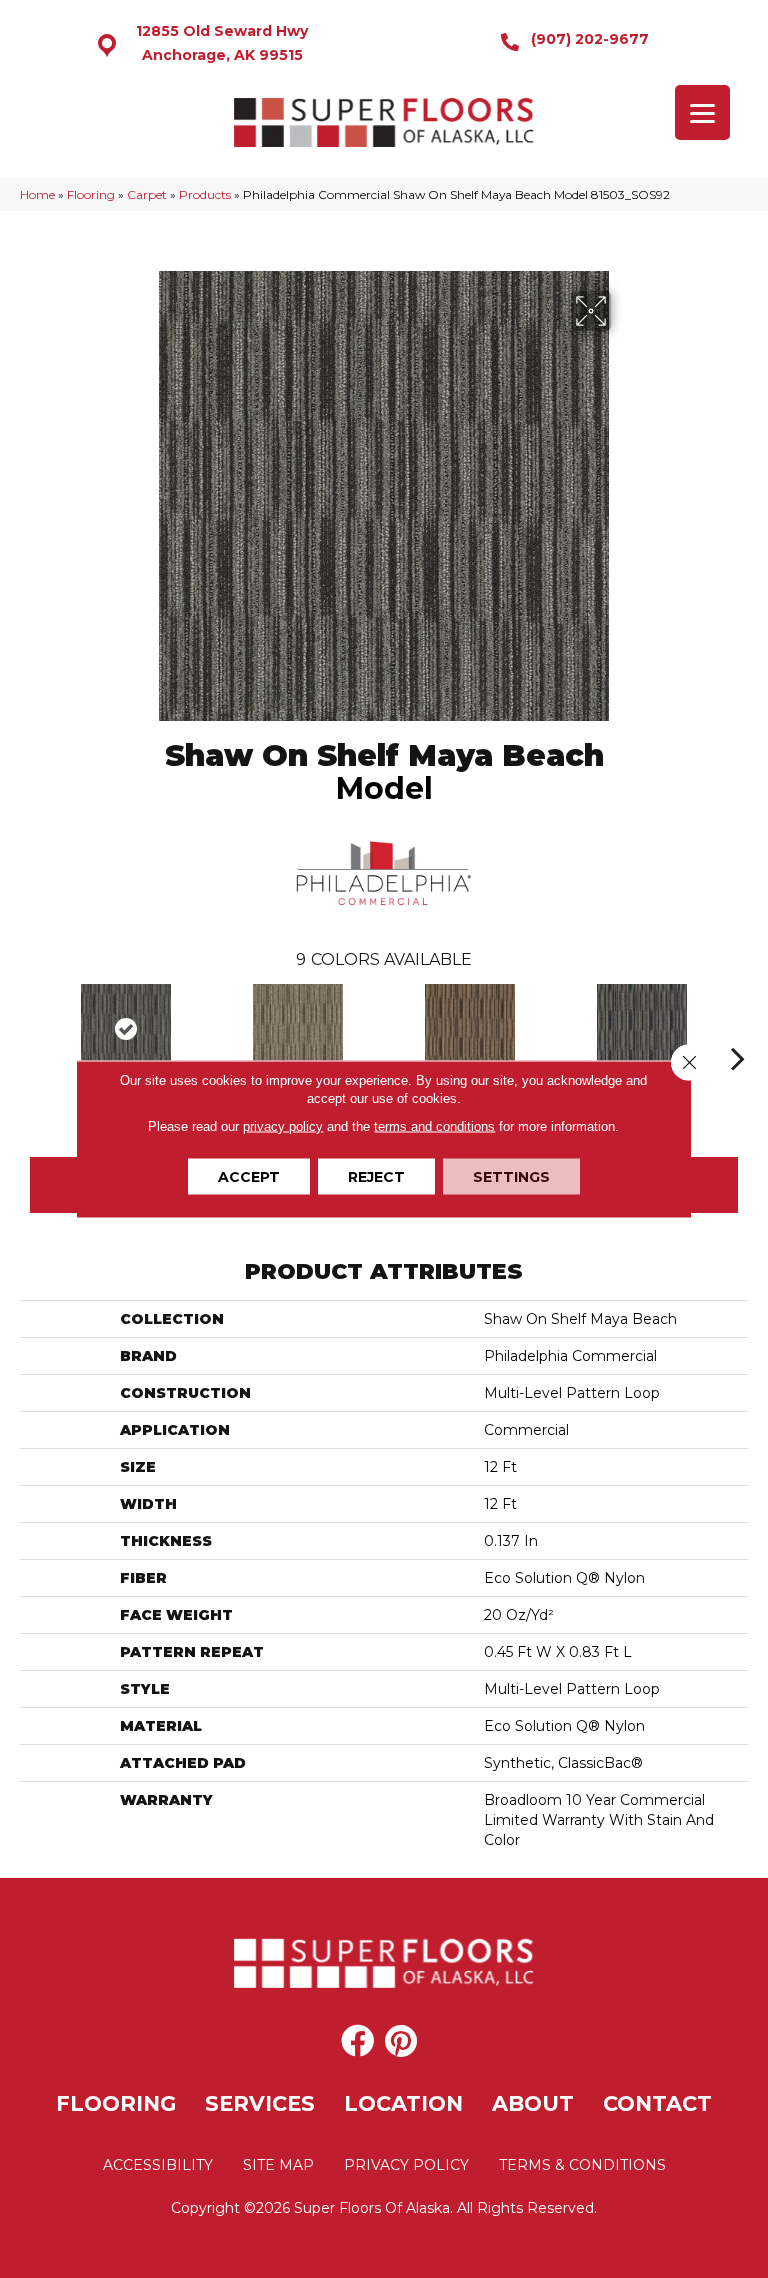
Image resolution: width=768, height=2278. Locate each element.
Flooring (91, 194)
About (533, 2103)
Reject (376, 1177)
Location (403, 2103)
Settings (511, 1177)
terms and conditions (434, 1126)
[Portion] (642, 1029)
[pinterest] (401, 2042)
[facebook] (357, 2042)
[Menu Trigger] (702, 112)
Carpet (147, 194)
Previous (30, 1028)
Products (205, 194)
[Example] (298, 1029)
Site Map (278, 2165)
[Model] (126, 1029)
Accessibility (158, 2165)
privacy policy (283, 1126)
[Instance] (470, 1029)
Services (260, 2103)
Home (37, 194)
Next (738, 1028)
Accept (249, 1177)
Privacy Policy (406, 2165)
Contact (657, 2103)
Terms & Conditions (582, 2165)
